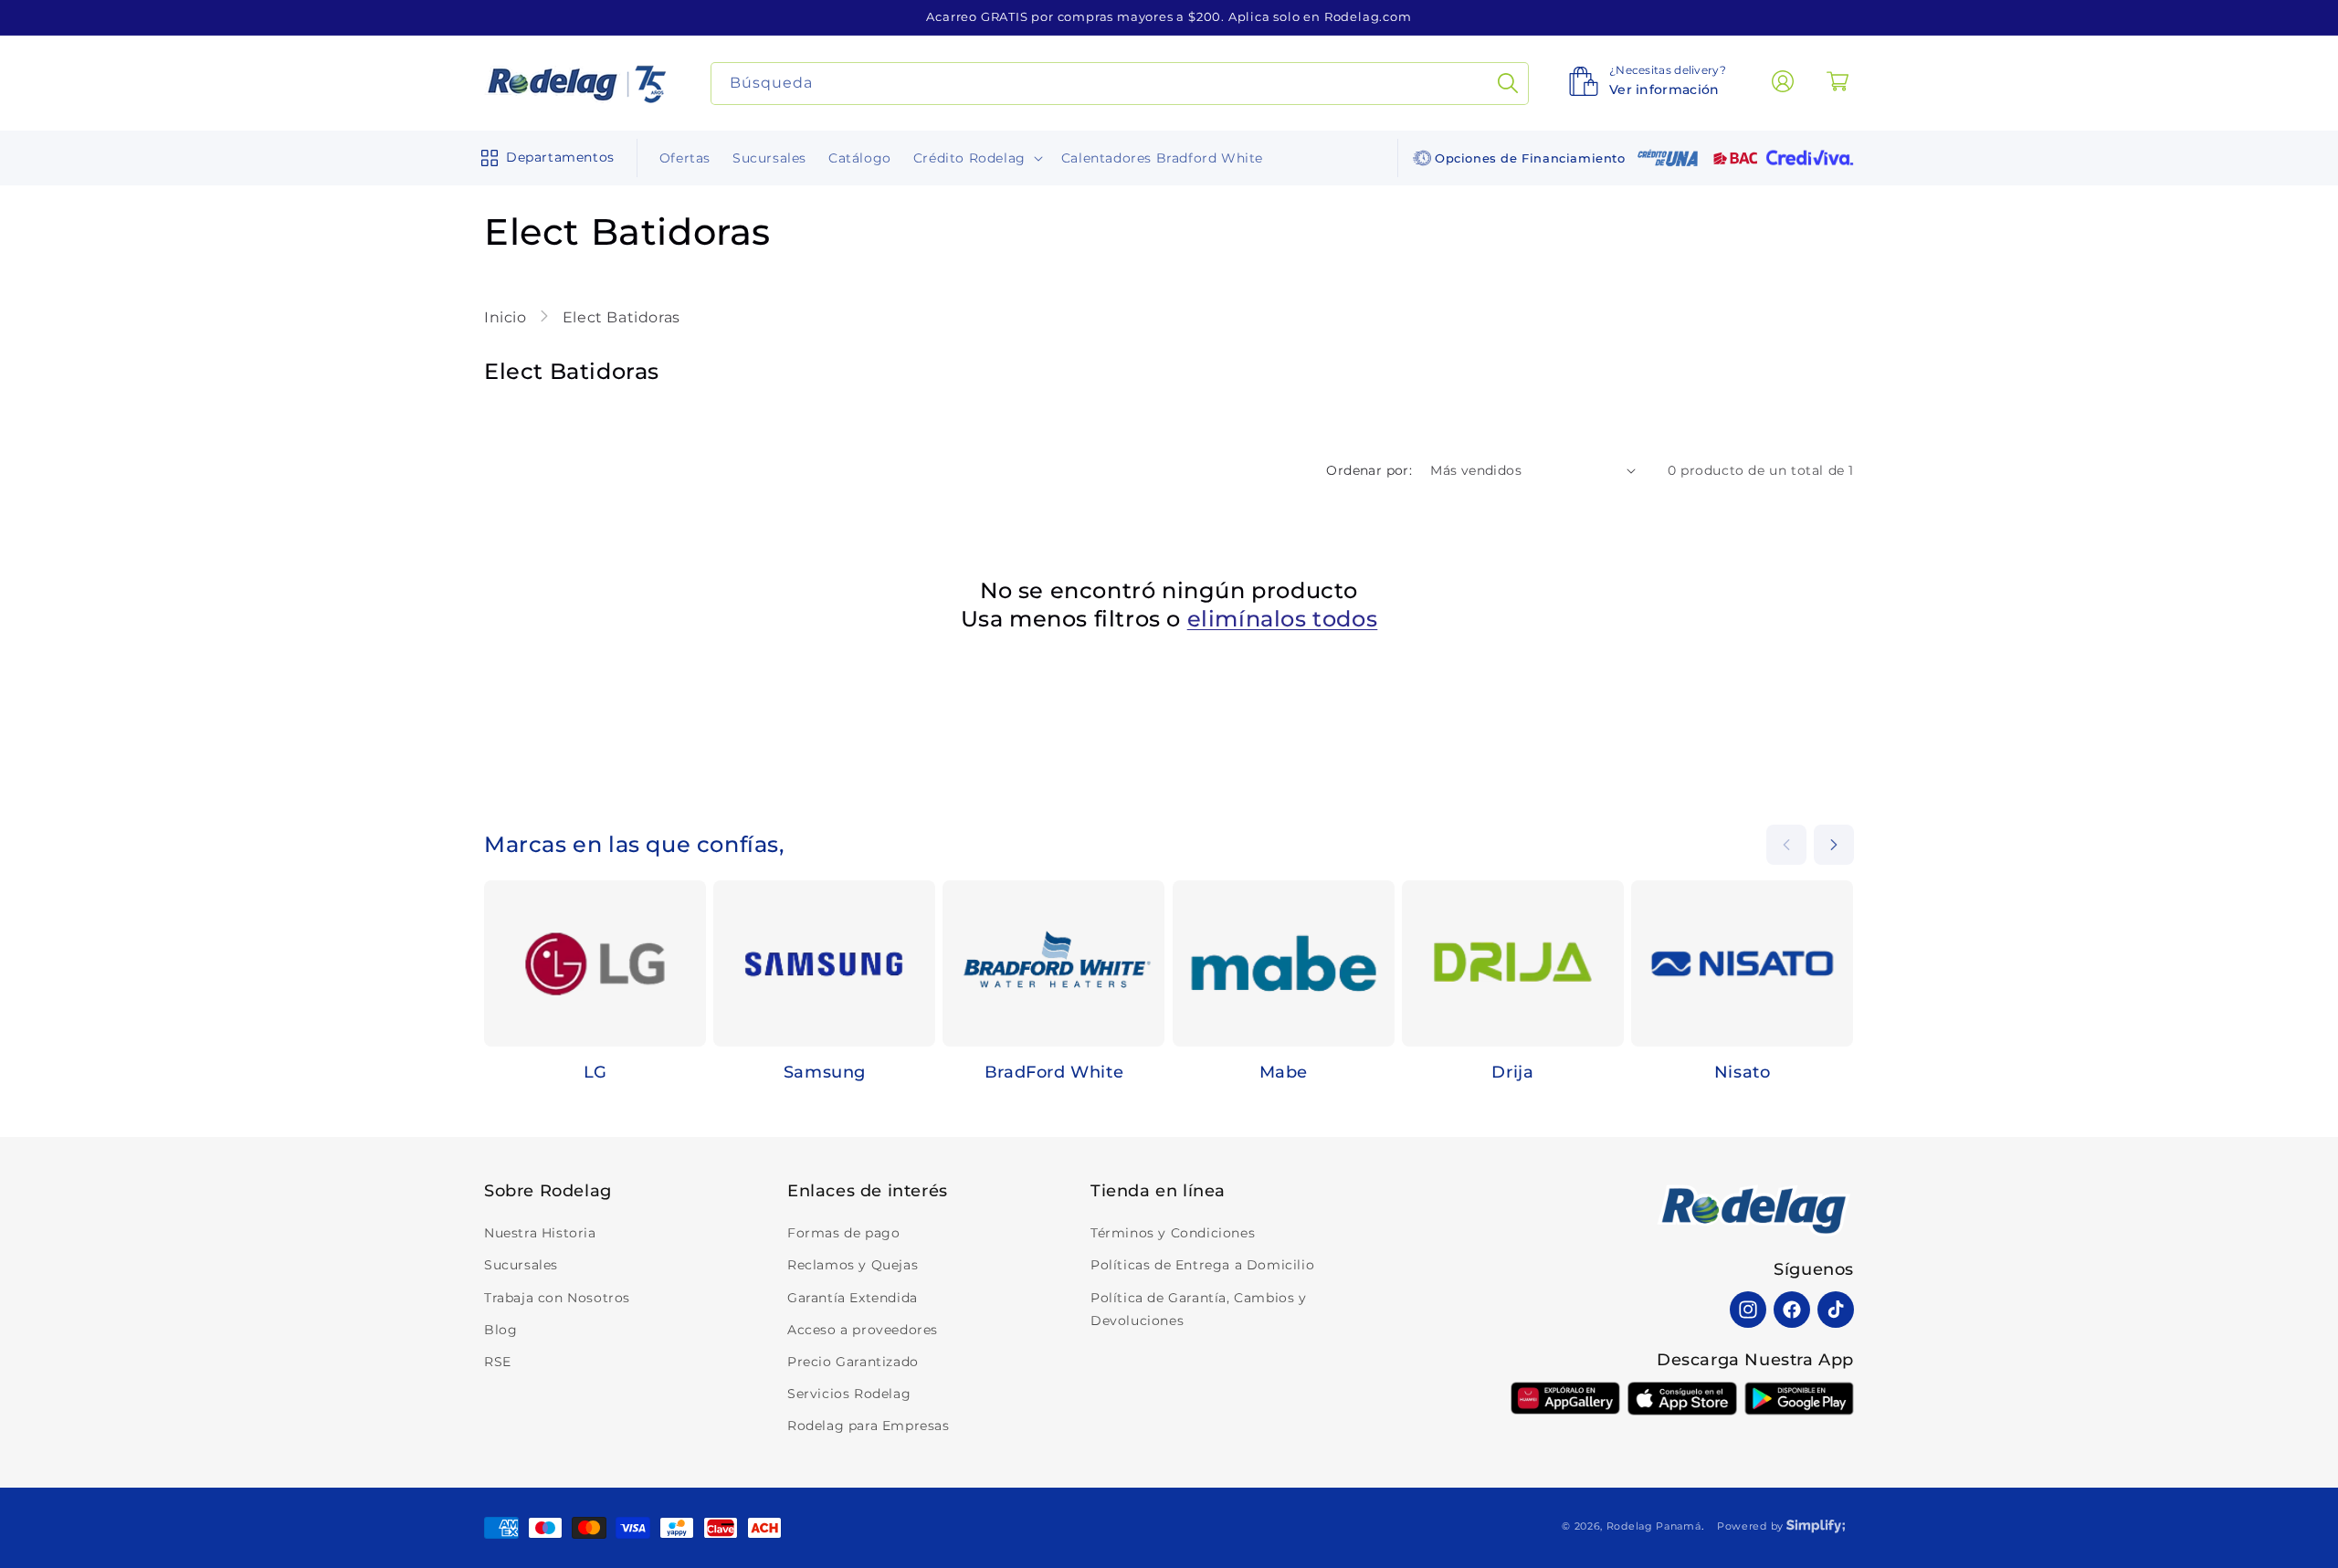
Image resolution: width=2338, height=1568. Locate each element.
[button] (544, 158)
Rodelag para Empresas (869, 1426)
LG (595, 1072)
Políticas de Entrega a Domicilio (1202, 1265)
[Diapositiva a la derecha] (1834, 845)
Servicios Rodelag (849, 1394)
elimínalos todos (1283, 619)
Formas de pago (843, 1233)
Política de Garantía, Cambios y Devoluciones (1199, 1309)
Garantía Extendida (853, 1298)
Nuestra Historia (540, 1233)
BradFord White (1054, 1072)
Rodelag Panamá (1654, 1526)
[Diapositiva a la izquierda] (1786, 845)
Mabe (1284, 1072)
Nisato (1743, 1072)
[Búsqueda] (1508, 84)
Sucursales (521, 1265)
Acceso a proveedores (863, 1330)
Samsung (825, 1072)
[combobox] (1120, 84)
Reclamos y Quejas (853, 1265)
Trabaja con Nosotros (557, 1298)
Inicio (507, 317)
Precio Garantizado (853, 1362)
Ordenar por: (1369, 470)
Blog (500, 1330)
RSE (498, 1362)
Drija (1512, 1072)
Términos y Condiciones (1173, 1233)
